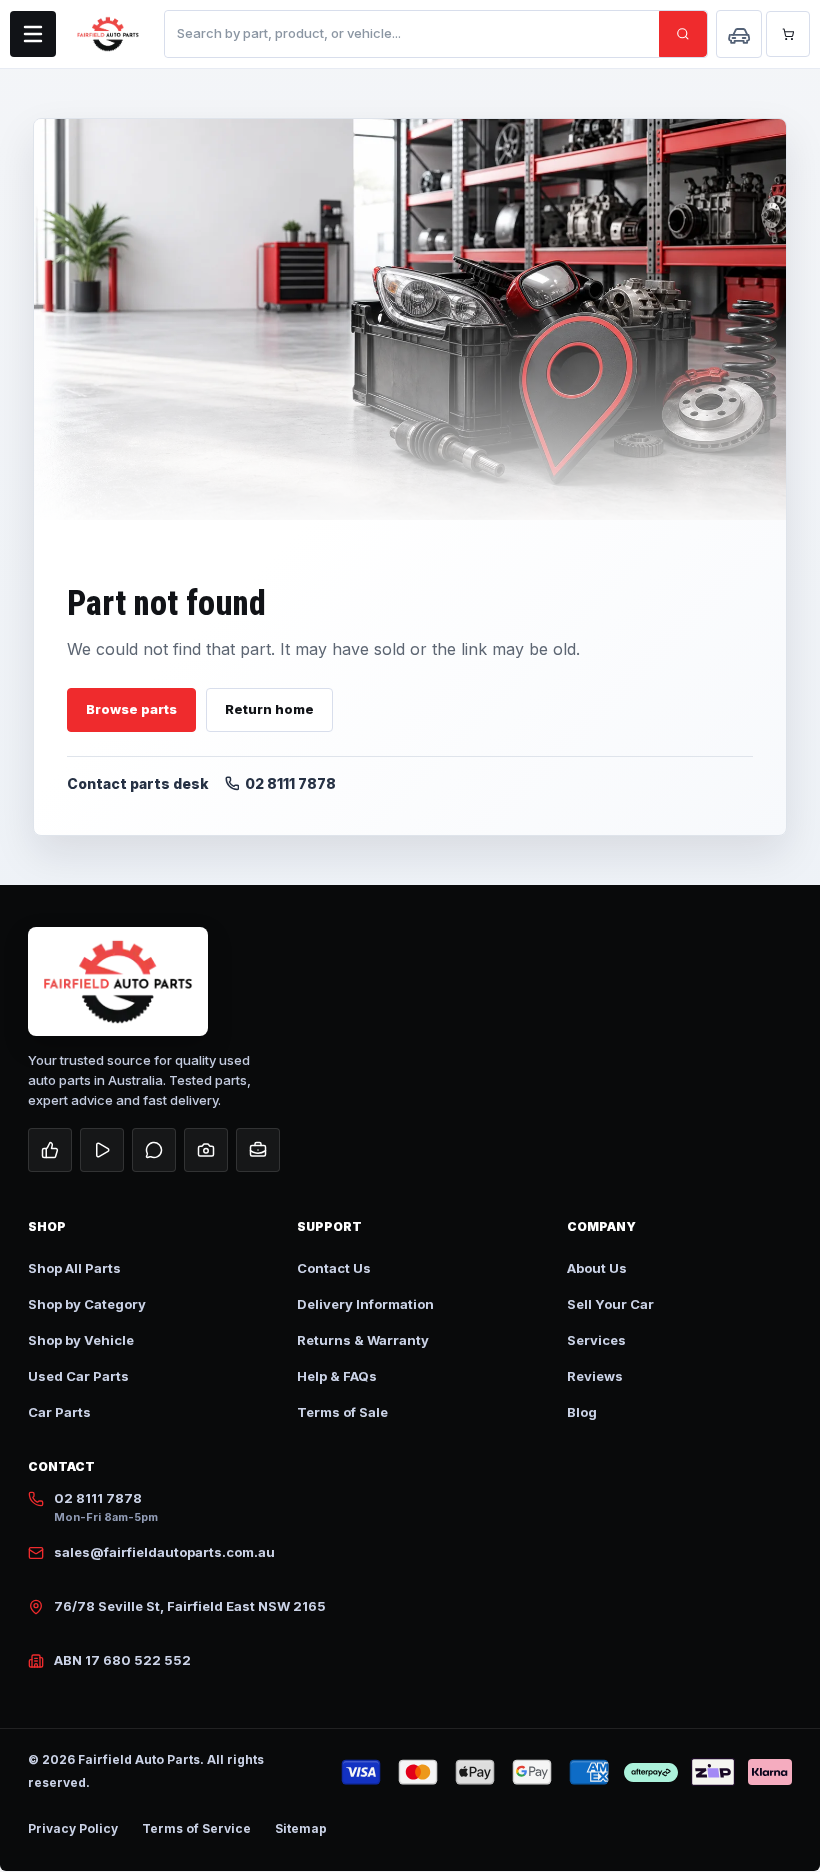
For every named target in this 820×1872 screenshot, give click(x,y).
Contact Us (334, 1268)
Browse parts (131, 709)
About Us (597, 1268)
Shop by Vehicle (81, 1340)
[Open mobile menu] (33, 34)
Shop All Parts (74, 1268)
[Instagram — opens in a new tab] (206, 1150)
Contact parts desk (138, 783)
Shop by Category (87, 1304)
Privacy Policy (73, 1828)
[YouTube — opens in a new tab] (102, 1150)
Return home (269, 709)
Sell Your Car (610, 1304)
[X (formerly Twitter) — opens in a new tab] (154, 1150)
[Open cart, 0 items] (788, 34)
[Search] (683, 34)
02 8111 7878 (290, 783)
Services (596, 1340)
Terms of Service (196, 1828)
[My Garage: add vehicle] (739, 34)
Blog (582, 1412)
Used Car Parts (78, 1376)
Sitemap (301, 1828)
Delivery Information (365, 1304)
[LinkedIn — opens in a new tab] (258, 1150)
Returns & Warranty (363, 1340)
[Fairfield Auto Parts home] (108, 34)
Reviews (595, 1376)
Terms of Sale (342, 1412)
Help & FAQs (337, 1376)
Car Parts (59, 1412)
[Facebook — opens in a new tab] (50, 1150)
